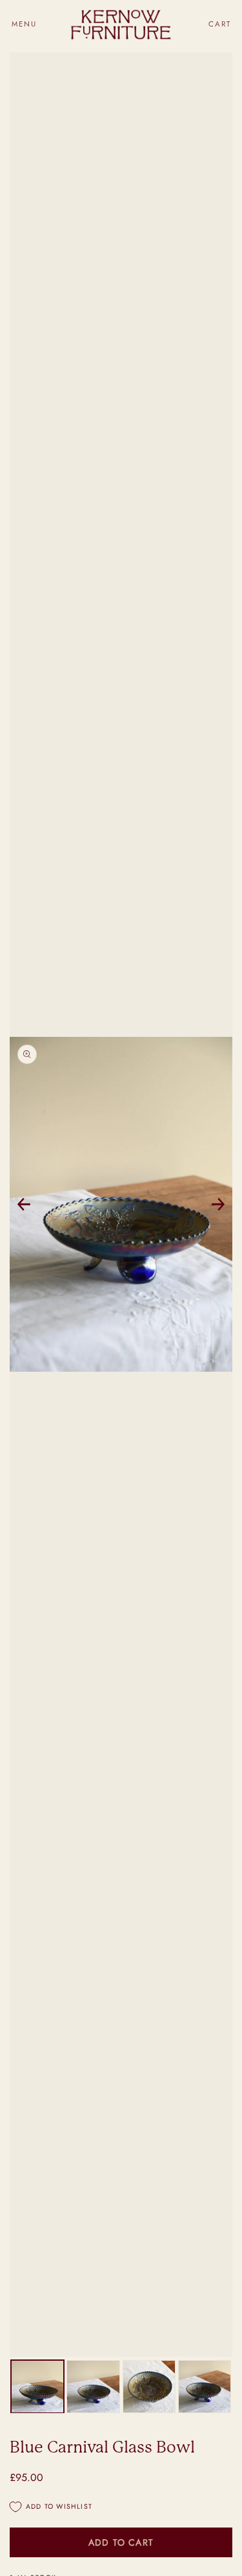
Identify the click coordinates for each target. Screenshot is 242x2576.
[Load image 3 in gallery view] (149, 2387)
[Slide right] (218, 1204)
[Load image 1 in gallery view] (37, 2387)
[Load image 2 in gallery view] (93, 2387)
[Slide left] (24, 1204)
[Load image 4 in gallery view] (205, 2387)
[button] (24, 24)
